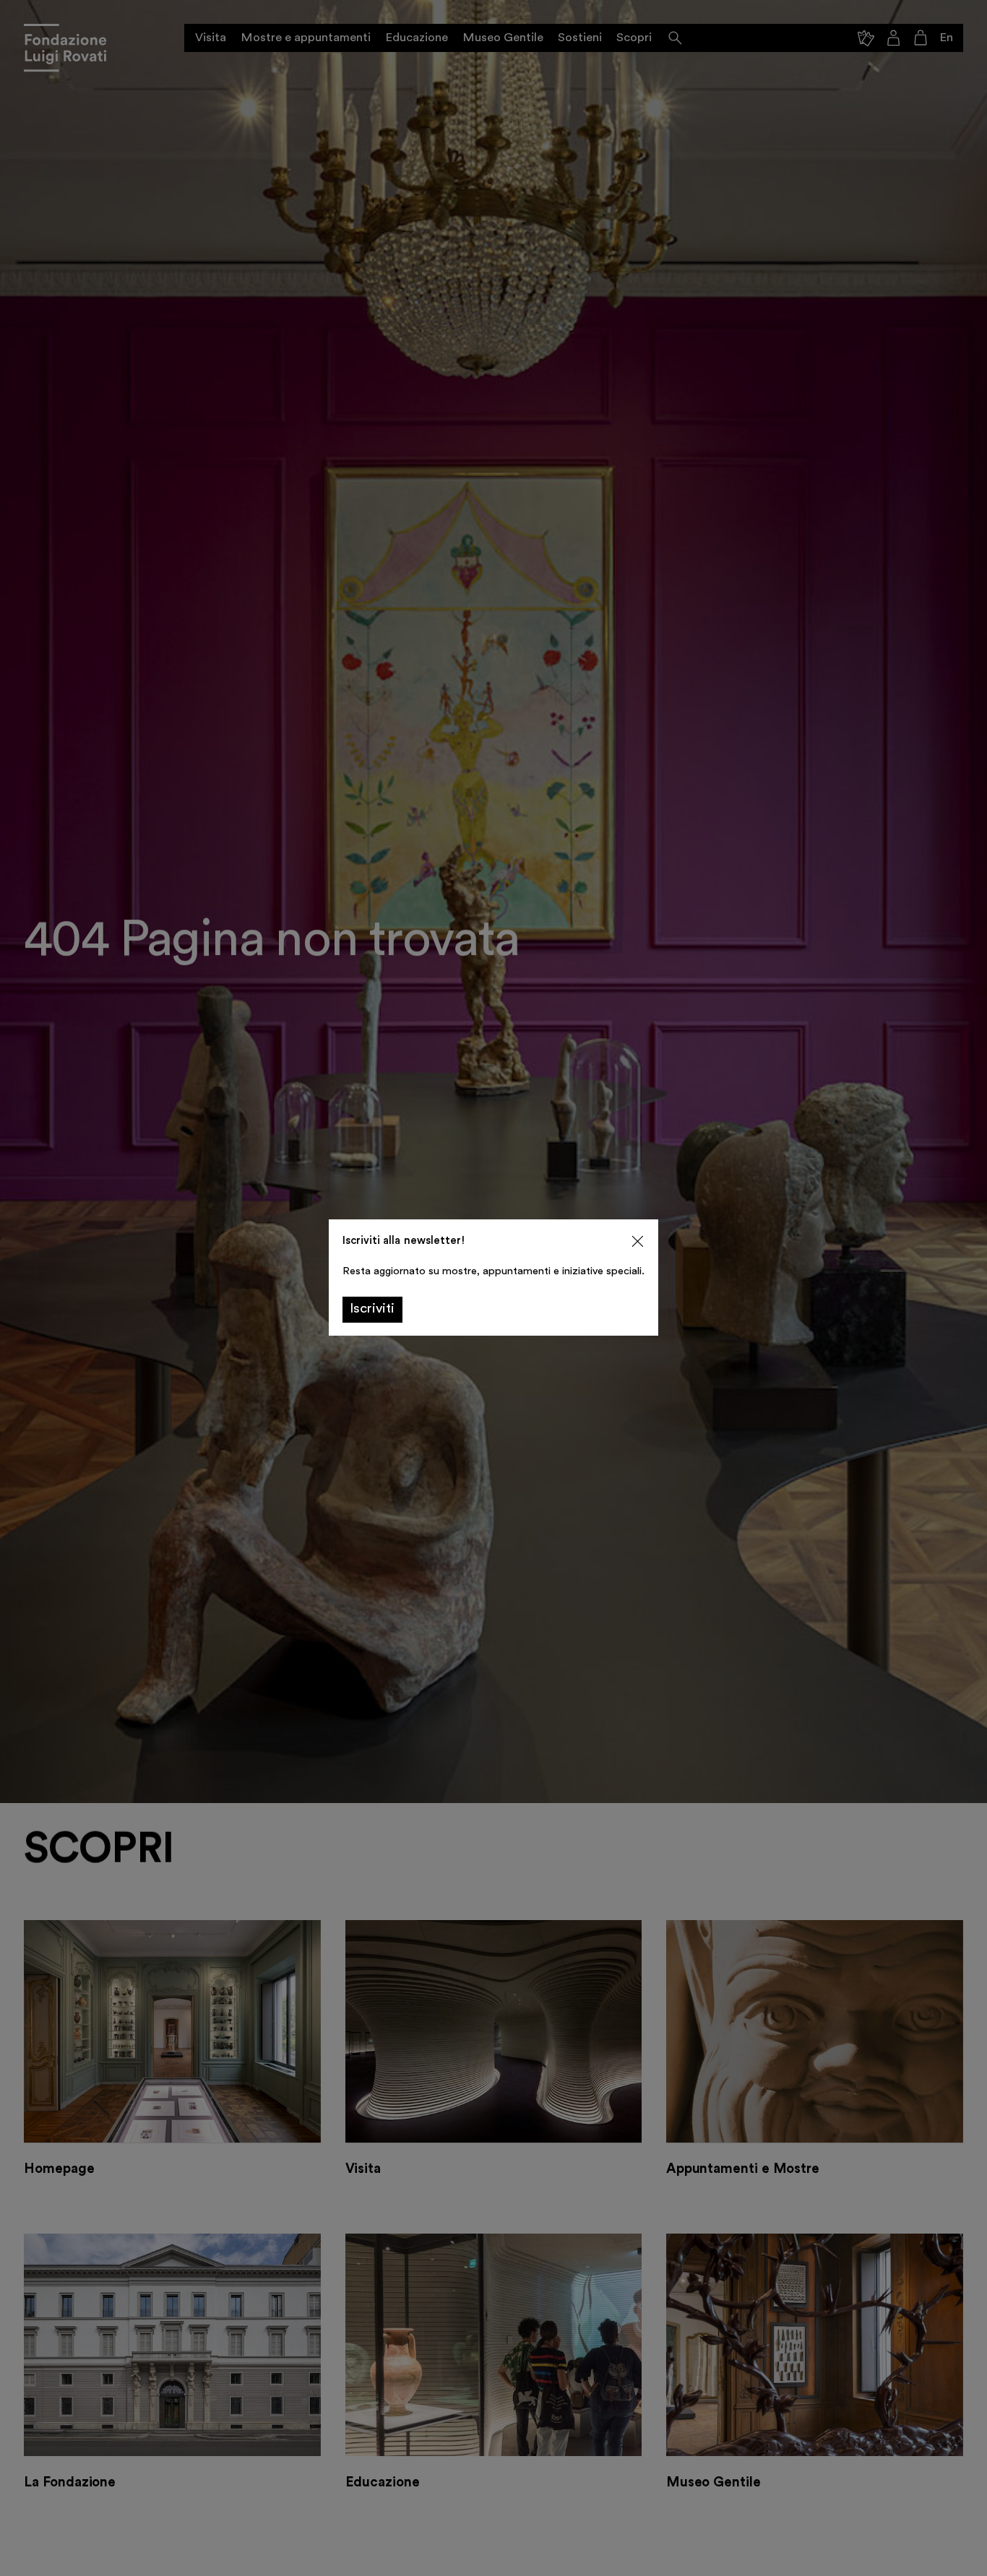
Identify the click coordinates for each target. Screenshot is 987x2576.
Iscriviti (372, 1309)
